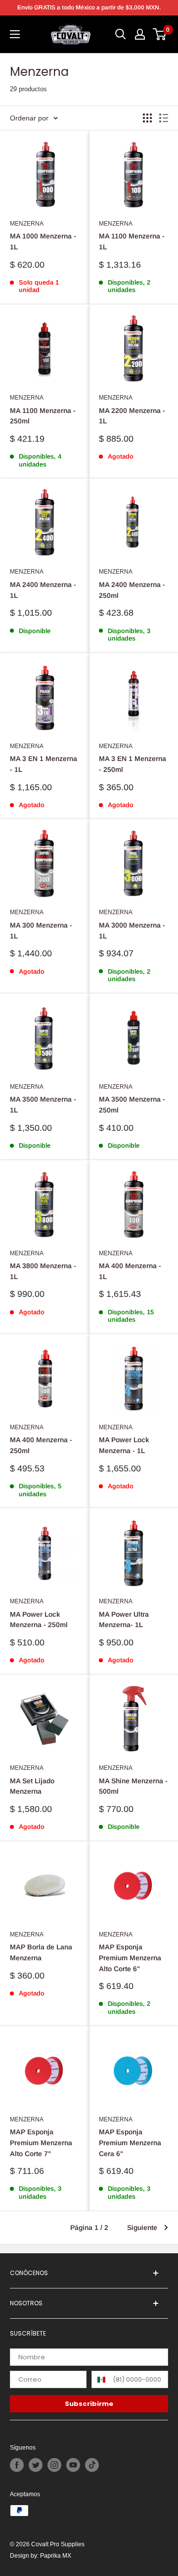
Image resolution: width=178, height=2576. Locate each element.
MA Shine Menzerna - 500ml (133, 1786)
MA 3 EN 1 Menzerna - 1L (44, 764)
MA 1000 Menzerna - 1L (43, 241)
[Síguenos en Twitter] (36, 2465)
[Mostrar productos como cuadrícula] (147, 118)
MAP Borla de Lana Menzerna (41, 1952)
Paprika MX (56, 2555)
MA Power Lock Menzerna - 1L (124, 1445)
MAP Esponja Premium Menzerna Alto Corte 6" (130, 1958)
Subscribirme (89, 2404)
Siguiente (142, 2227)
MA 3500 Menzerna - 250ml (132, 1105)
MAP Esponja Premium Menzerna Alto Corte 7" (41, 2142)
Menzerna (27, 223)
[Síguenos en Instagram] (54, 2465)
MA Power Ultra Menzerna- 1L (124, 1620)
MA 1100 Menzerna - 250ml (43, 416)
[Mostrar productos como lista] (164, 118)
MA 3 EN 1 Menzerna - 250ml (133, 764)
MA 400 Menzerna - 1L (130, 1271)
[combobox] (100, 2379)
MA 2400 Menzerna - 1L (43, 590)
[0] (160, 34)
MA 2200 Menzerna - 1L (132, 416)
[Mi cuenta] (140, 34)
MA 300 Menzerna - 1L (41, 931)
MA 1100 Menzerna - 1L (132, 241)
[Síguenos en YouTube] (73, 2465)
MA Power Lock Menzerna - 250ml (39, 1620)
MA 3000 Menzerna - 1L (132, 931)
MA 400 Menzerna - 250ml (41, 1445)
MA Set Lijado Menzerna (32, 1786)
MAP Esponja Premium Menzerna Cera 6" (130, 2142)
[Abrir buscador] (121, 34)
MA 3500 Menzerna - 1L (43, 1105)
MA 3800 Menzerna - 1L (43, 1271)
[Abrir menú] (15, 34)
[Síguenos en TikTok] (92, 2465)
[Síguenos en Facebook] (17, 2465)
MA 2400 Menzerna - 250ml (132, 590)
